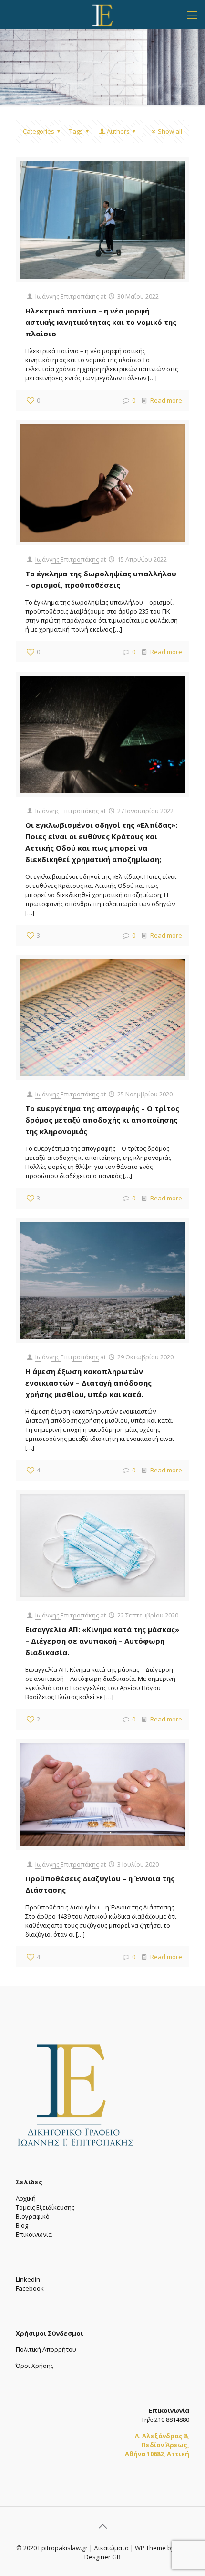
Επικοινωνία (34, 2234)
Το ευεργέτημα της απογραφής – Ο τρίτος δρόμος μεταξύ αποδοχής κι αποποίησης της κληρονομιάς (102, 1120)
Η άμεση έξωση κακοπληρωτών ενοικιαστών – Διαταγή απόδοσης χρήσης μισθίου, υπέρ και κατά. (88, 1383)
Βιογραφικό (33, 2216)
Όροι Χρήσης (35, 2366)
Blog (22, 2225)
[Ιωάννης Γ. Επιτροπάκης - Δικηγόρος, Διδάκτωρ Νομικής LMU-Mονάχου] (102, 14)
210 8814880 (172, 2420)
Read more (166, 400)
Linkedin (28, 2279)
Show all (170, 131)
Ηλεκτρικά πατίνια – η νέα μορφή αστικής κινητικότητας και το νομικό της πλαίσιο (101, 322)
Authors (118, 131)
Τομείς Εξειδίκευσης (45, 2207)
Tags (76, 131)
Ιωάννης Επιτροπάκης (67, 296)
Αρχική (26, 2198)
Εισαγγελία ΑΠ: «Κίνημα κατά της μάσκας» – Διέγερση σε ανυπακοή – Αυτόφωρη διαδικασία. (102, 1641)
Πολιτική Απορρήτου (46, 2349)
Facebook (30, 2288)
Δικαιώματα (111, 2548)
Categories (39, 131)
